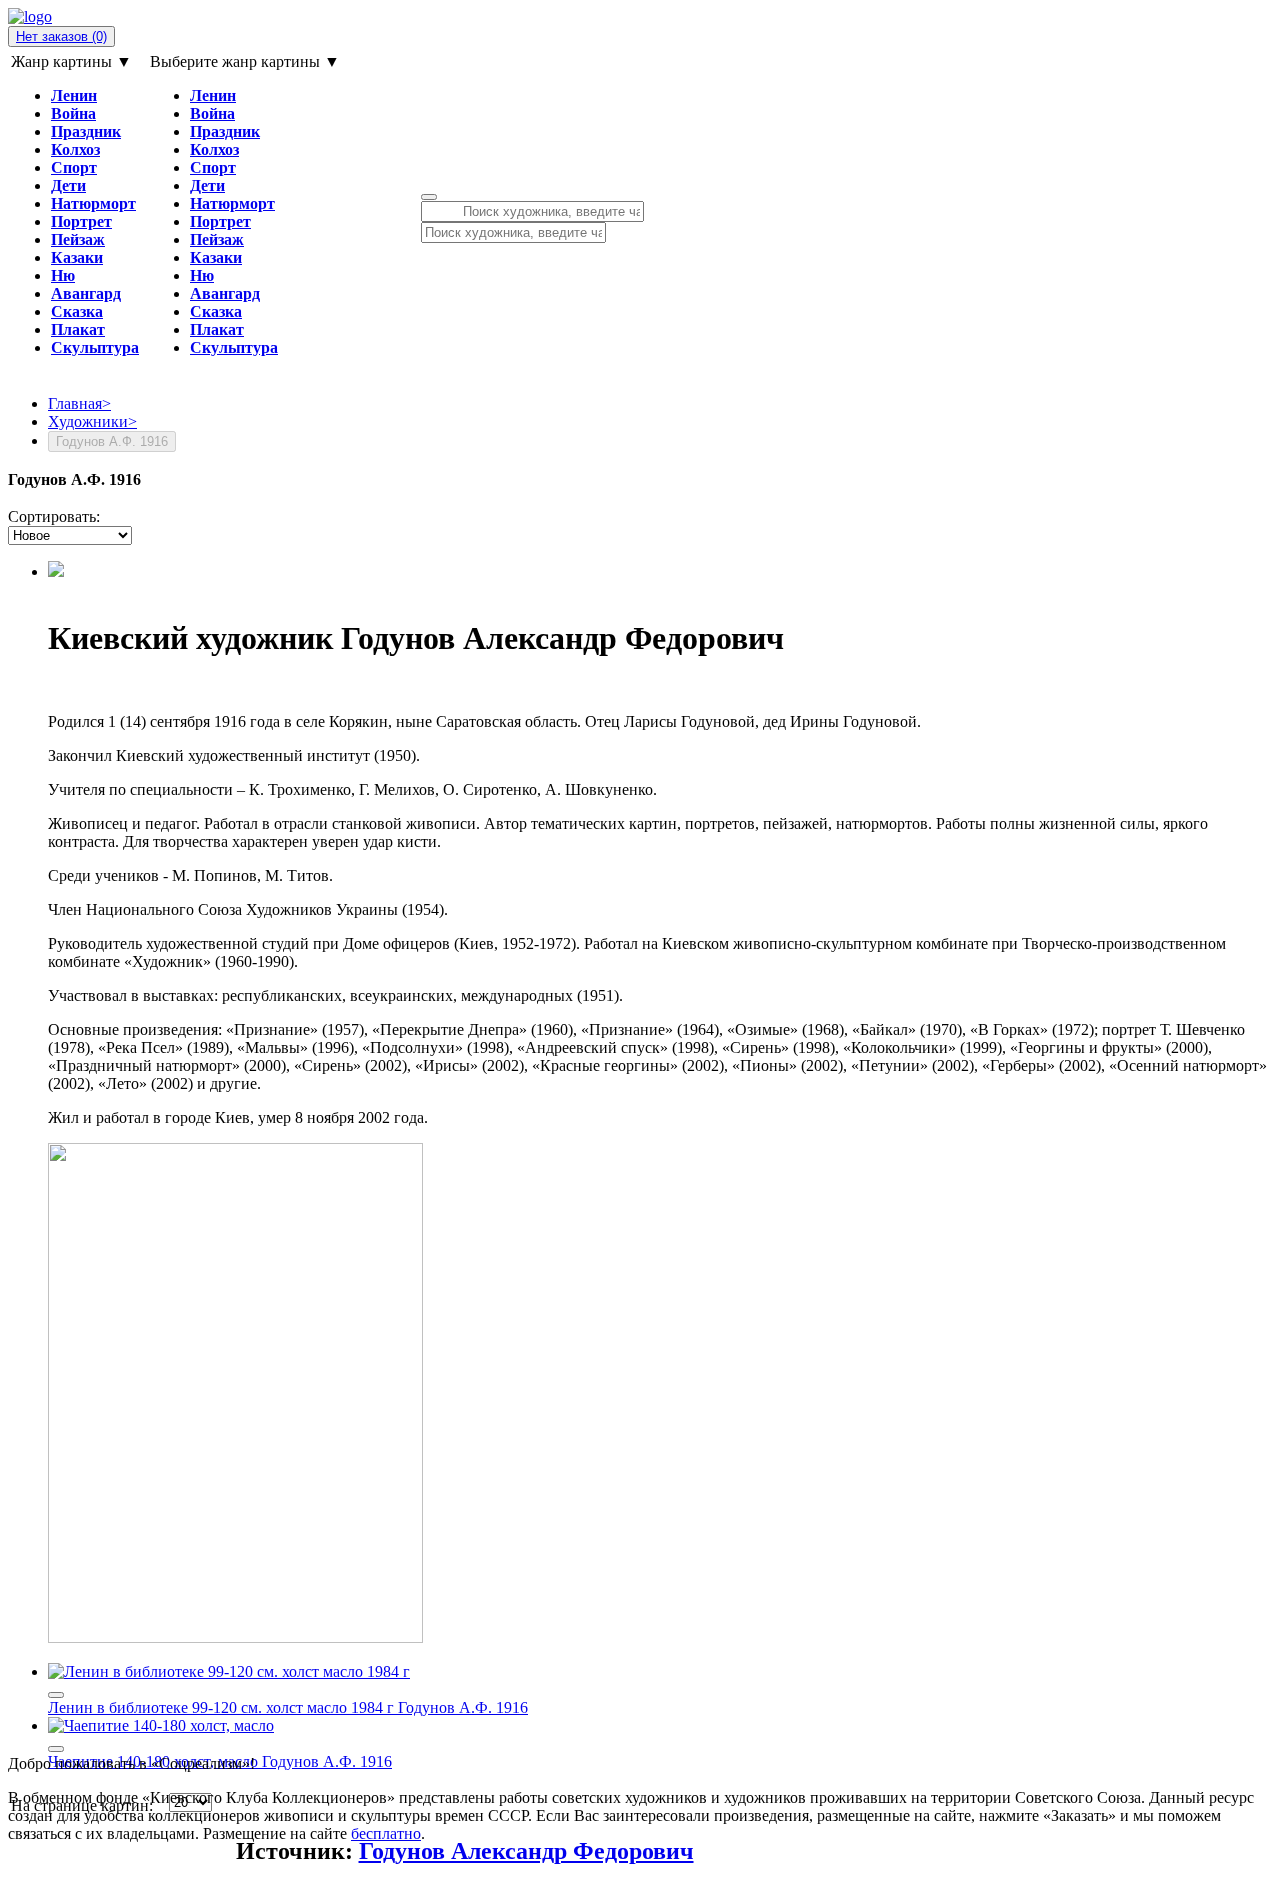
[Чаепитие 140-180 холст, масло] (161, 1725)
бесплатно (386, 1833)
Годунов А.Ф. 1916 (463, 1707)
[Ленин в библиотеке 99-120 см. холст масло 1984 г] (229, 1671)
